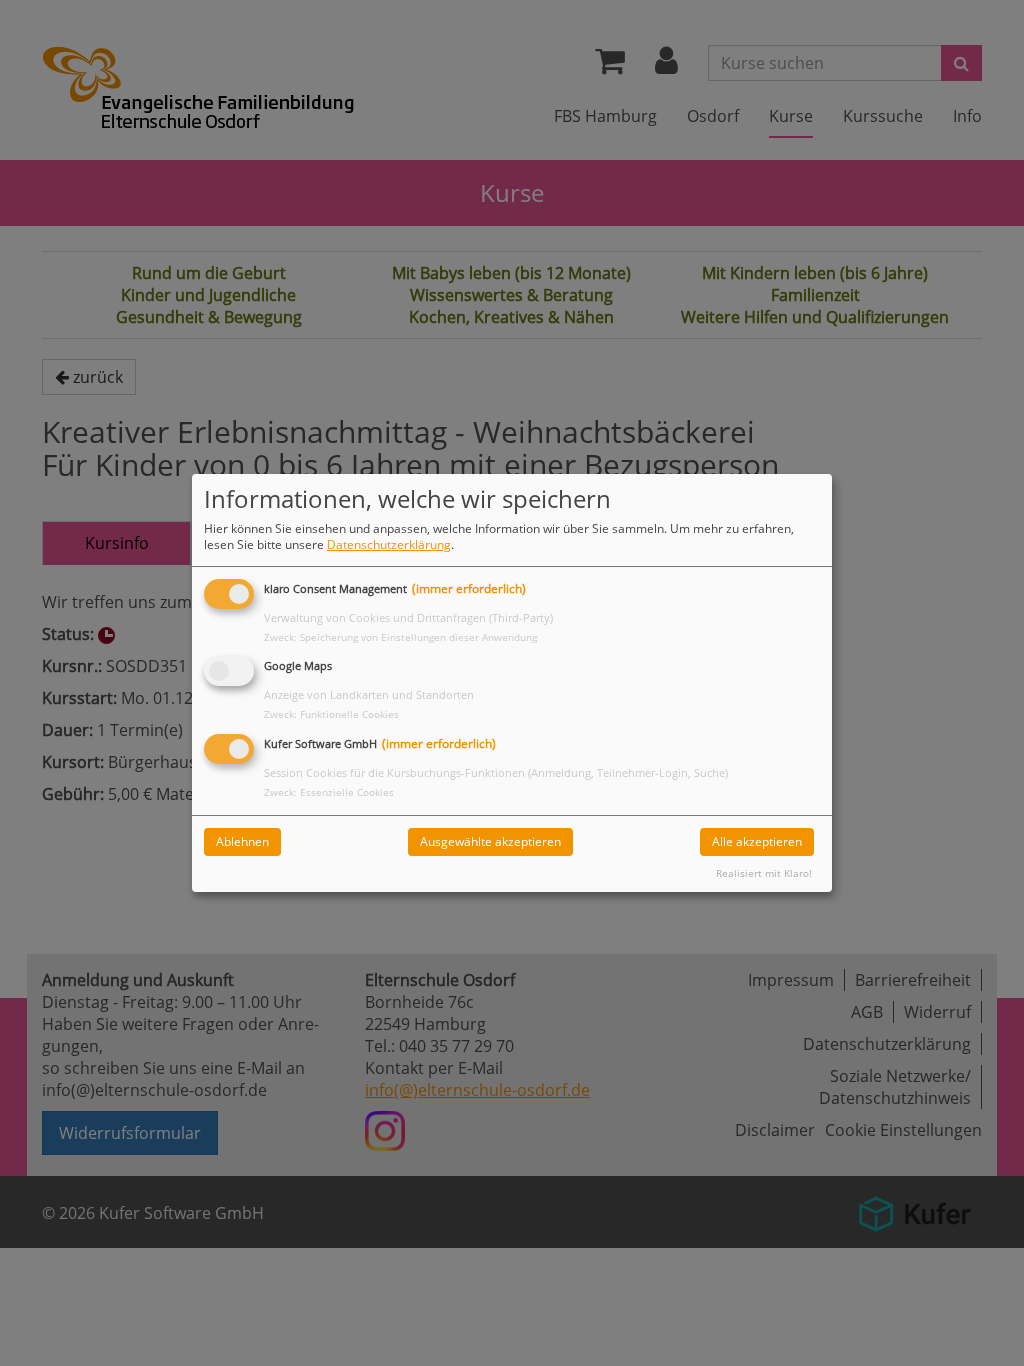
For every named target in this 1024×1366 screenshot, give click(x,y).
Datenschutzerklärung (389, 544)
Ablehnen (242, 841)
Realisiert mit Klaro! (764, 873)
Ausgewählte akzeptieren (490, 841)
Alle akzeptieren (757, 841)
